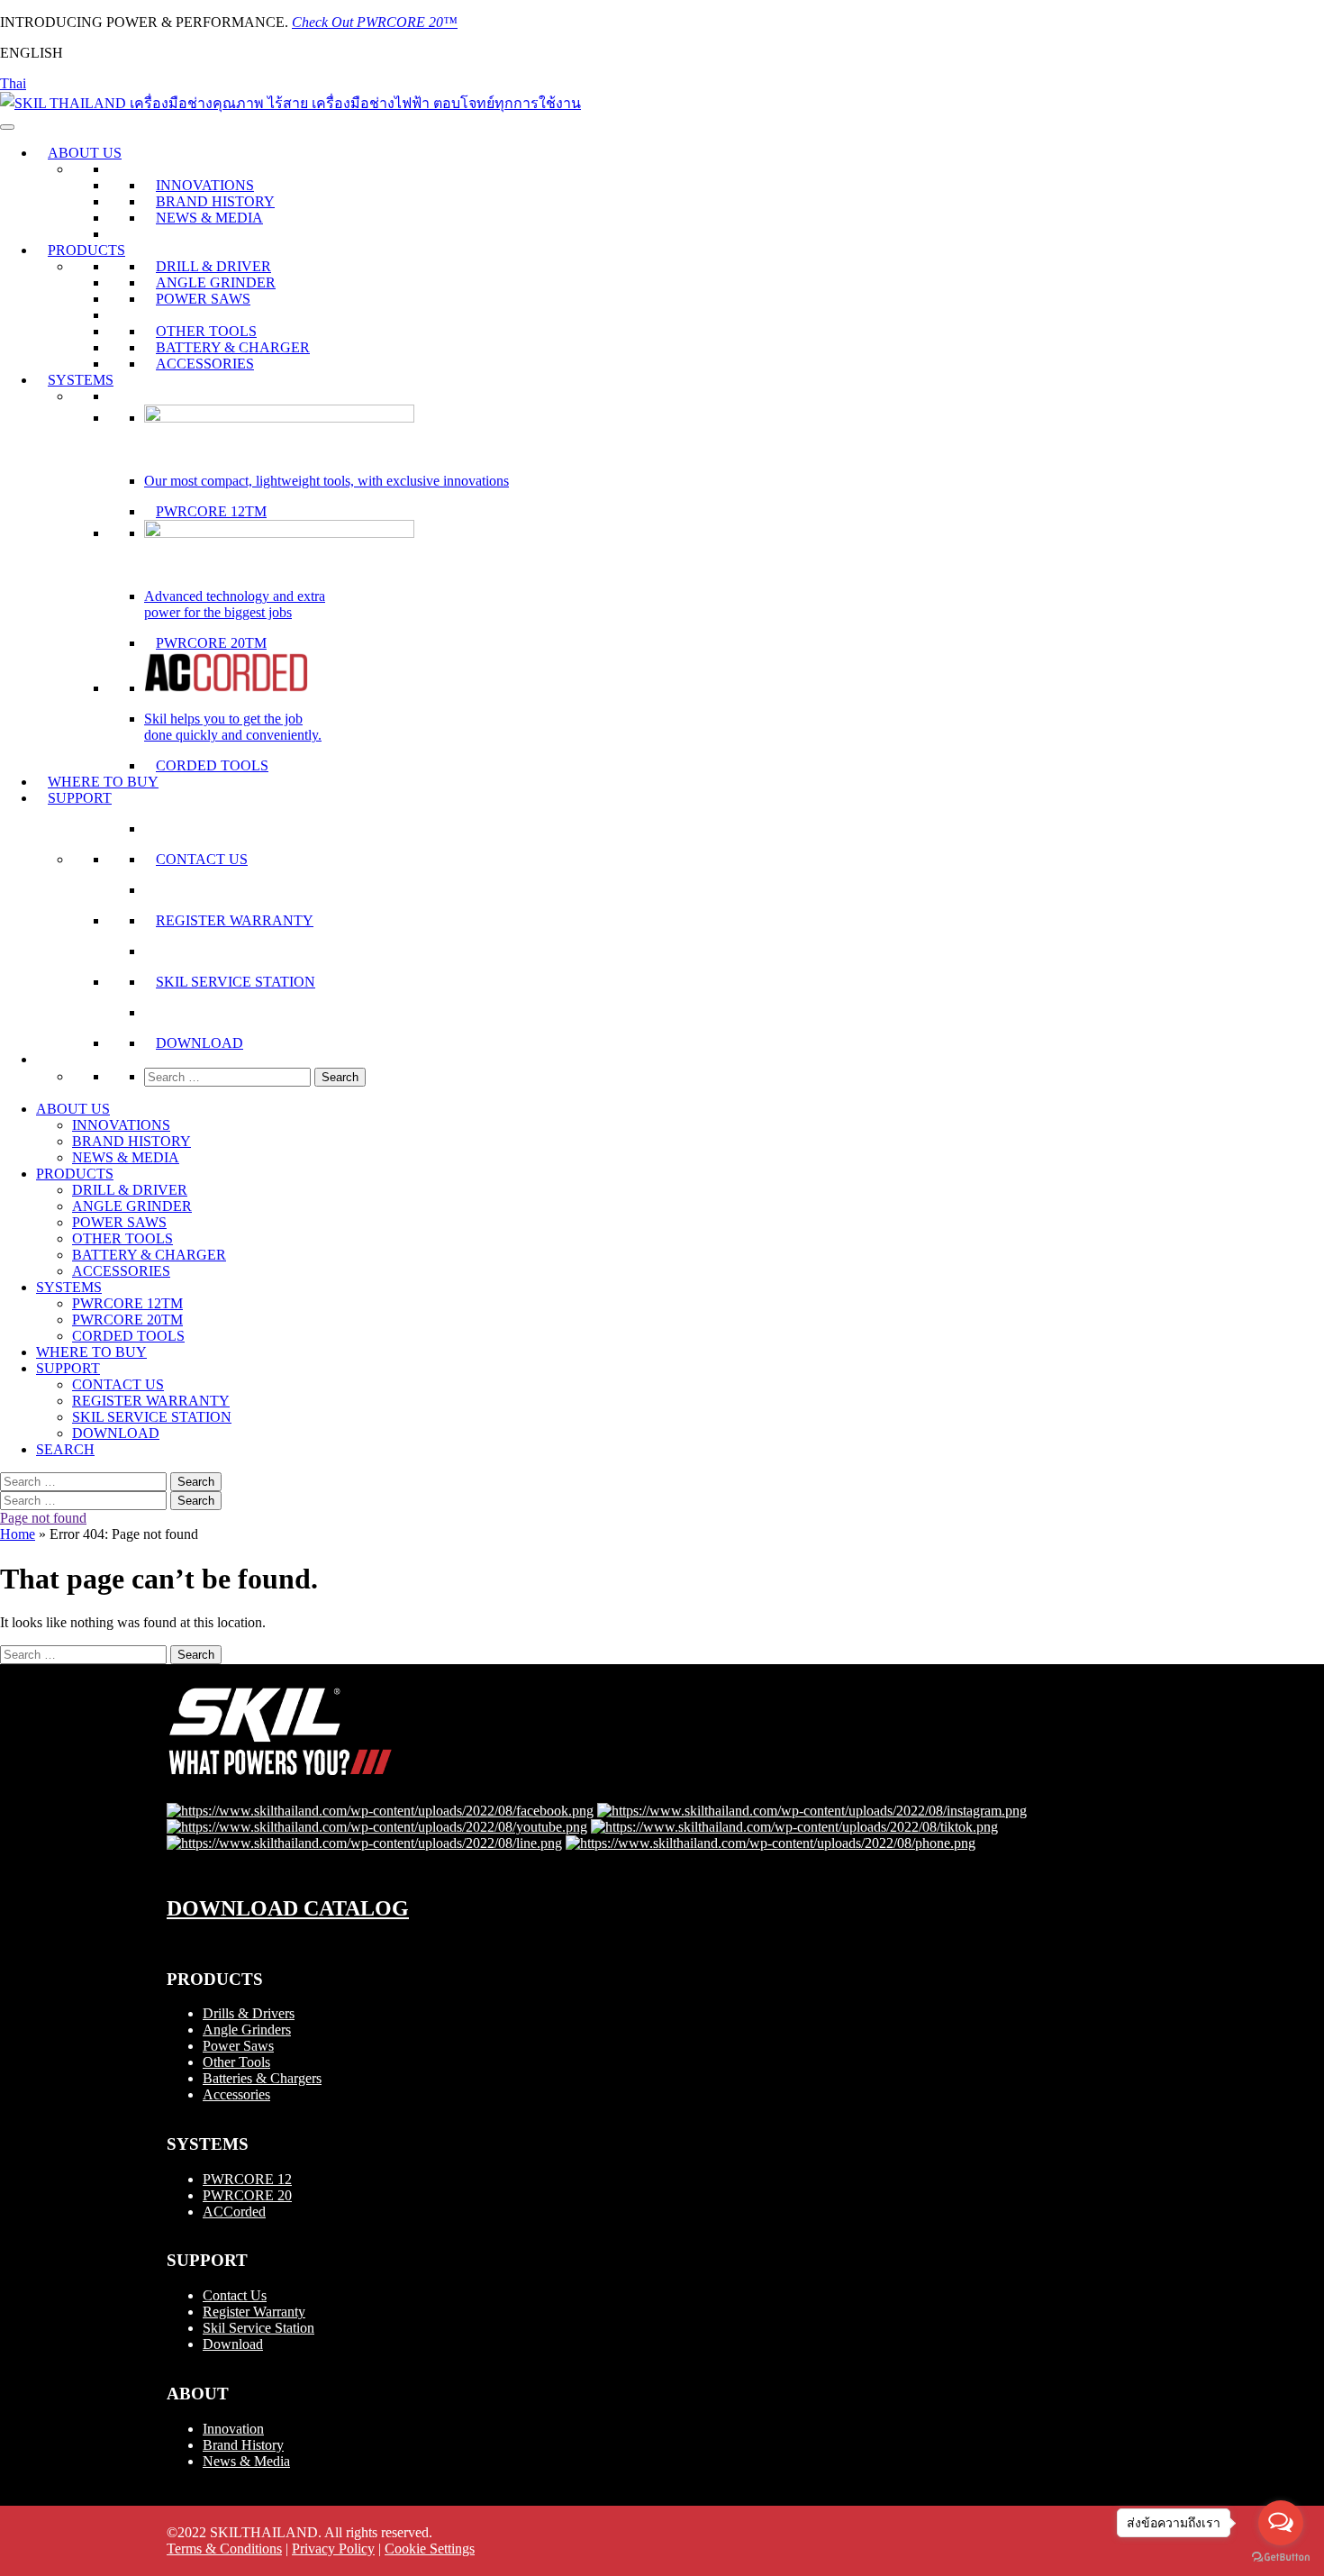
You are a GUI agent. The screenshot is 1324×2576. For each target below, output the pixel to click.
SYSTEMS (81, 380)
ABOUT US (85, 153)
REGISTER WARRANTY (235, 920)
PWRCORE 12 (247, 2179)
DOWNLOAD (200, 1043)
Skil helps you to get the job (223, 719)
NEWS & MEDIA (209, 218)
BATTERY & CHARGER (233, 347)
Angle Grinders (247, 2030)
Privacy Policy (333, 2549)
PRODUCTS (86, 250)
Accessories (236, 2094)
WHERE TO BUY (103, 782)
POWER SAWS (203, 299)
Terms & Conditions (224, 2549)
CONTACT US (202, 859)
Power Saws (238, 2046)
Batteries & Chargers (262, 2078)
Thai (13, 83)
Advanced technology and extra (235, 596)
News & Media (246, 2461)
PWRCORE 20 (247, 2195)
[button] (48, 1059)
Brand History (243, 2445)
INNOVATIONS (205, 185)
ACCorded (234, 2212)
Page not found (43, 1518)
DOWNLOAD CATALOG (288, 1908)
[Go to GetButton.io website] (1281, 2558)
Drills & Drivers (249, 2013)
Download (233, 2344)
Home (18, 1534)
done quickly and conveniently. (233, 735)
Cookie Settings (430, 2549)
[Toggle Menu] (7, 127)
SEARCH (65, 1449)
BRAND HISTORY (215, 201)
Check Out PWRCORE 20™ (375, 22)
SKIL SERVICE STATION (236, 982)
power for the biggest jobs (218, 612)
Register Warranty (254, 2312)
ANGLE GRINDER (216, 282)
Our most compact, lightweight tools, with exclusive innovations (326, 481)
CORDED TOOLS (212, 765)
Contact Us (235, 2295)
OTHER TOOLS (206, 331)
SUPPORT (80, 798)
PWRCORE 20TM (211, 643)
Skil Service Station (258, 2328)
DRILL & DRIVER (213, 266)
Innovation (233, 2429)
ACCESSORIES (205, 364)
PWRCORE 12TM (211, 511)
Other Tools (236, 2062)
